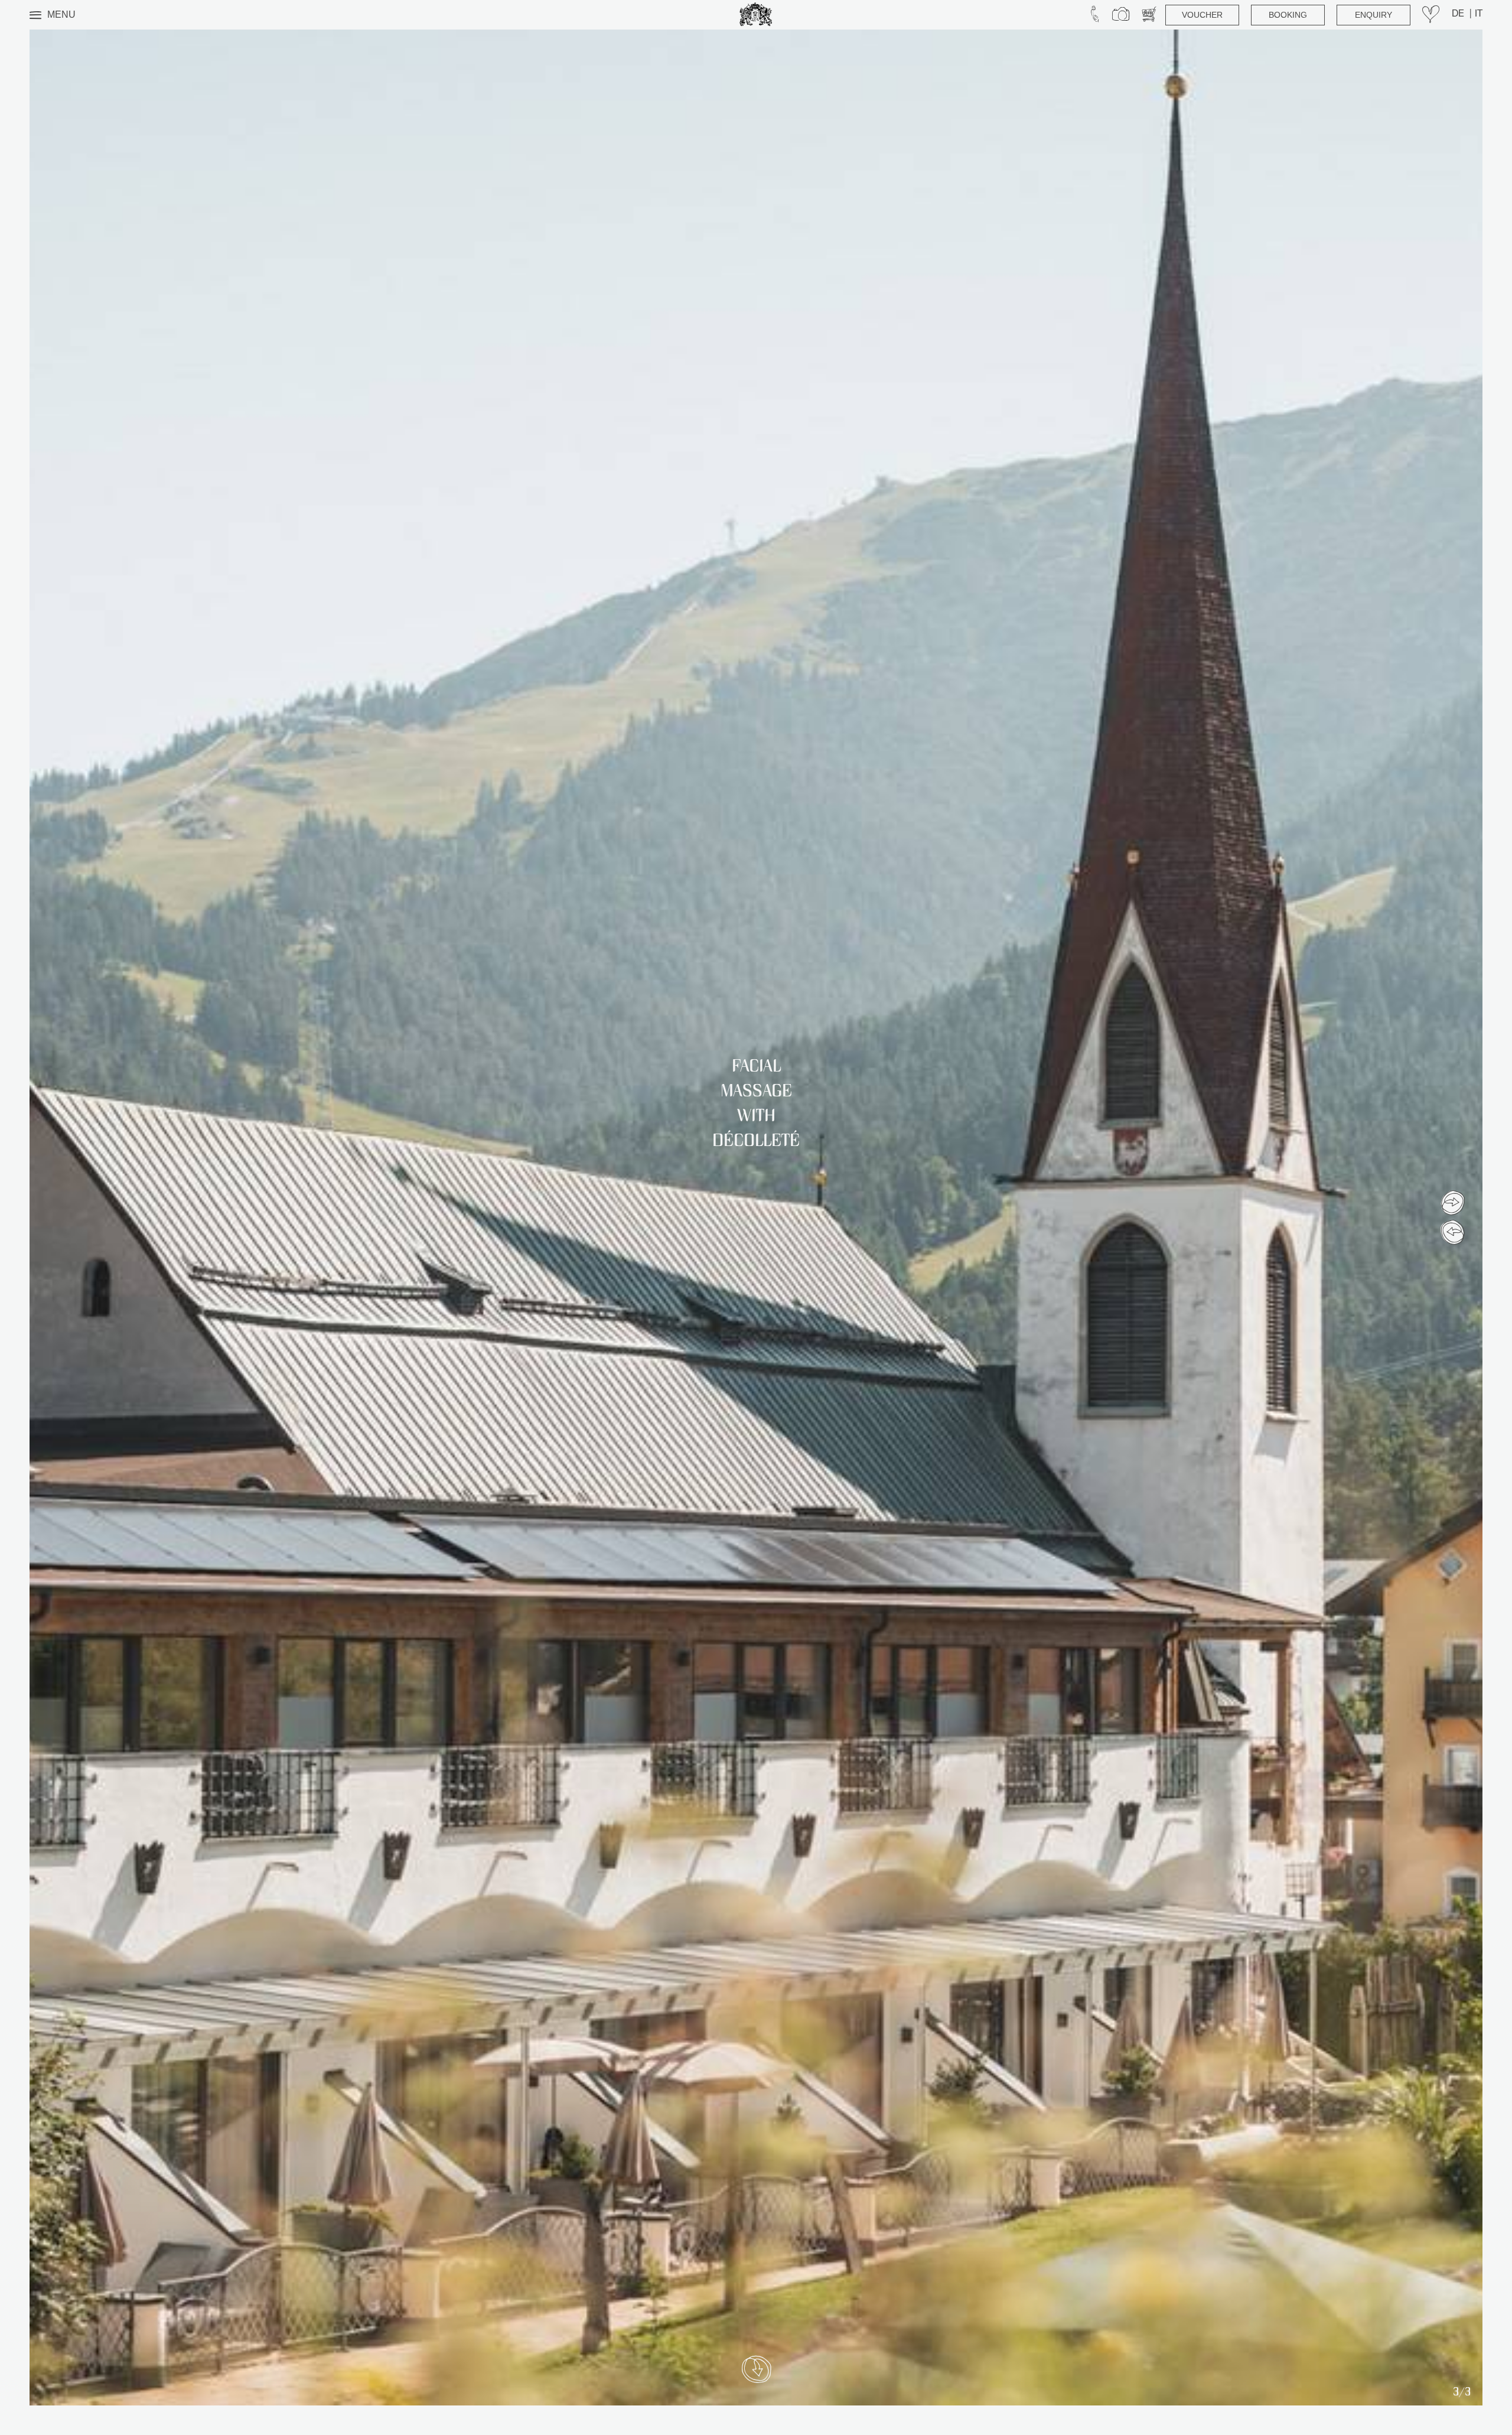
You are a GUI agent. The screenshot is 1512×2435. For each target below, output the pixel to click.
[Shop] (1149, 15)
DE (1459, 15)
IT (1479, 15)
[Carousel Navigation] (1453, 1217)
